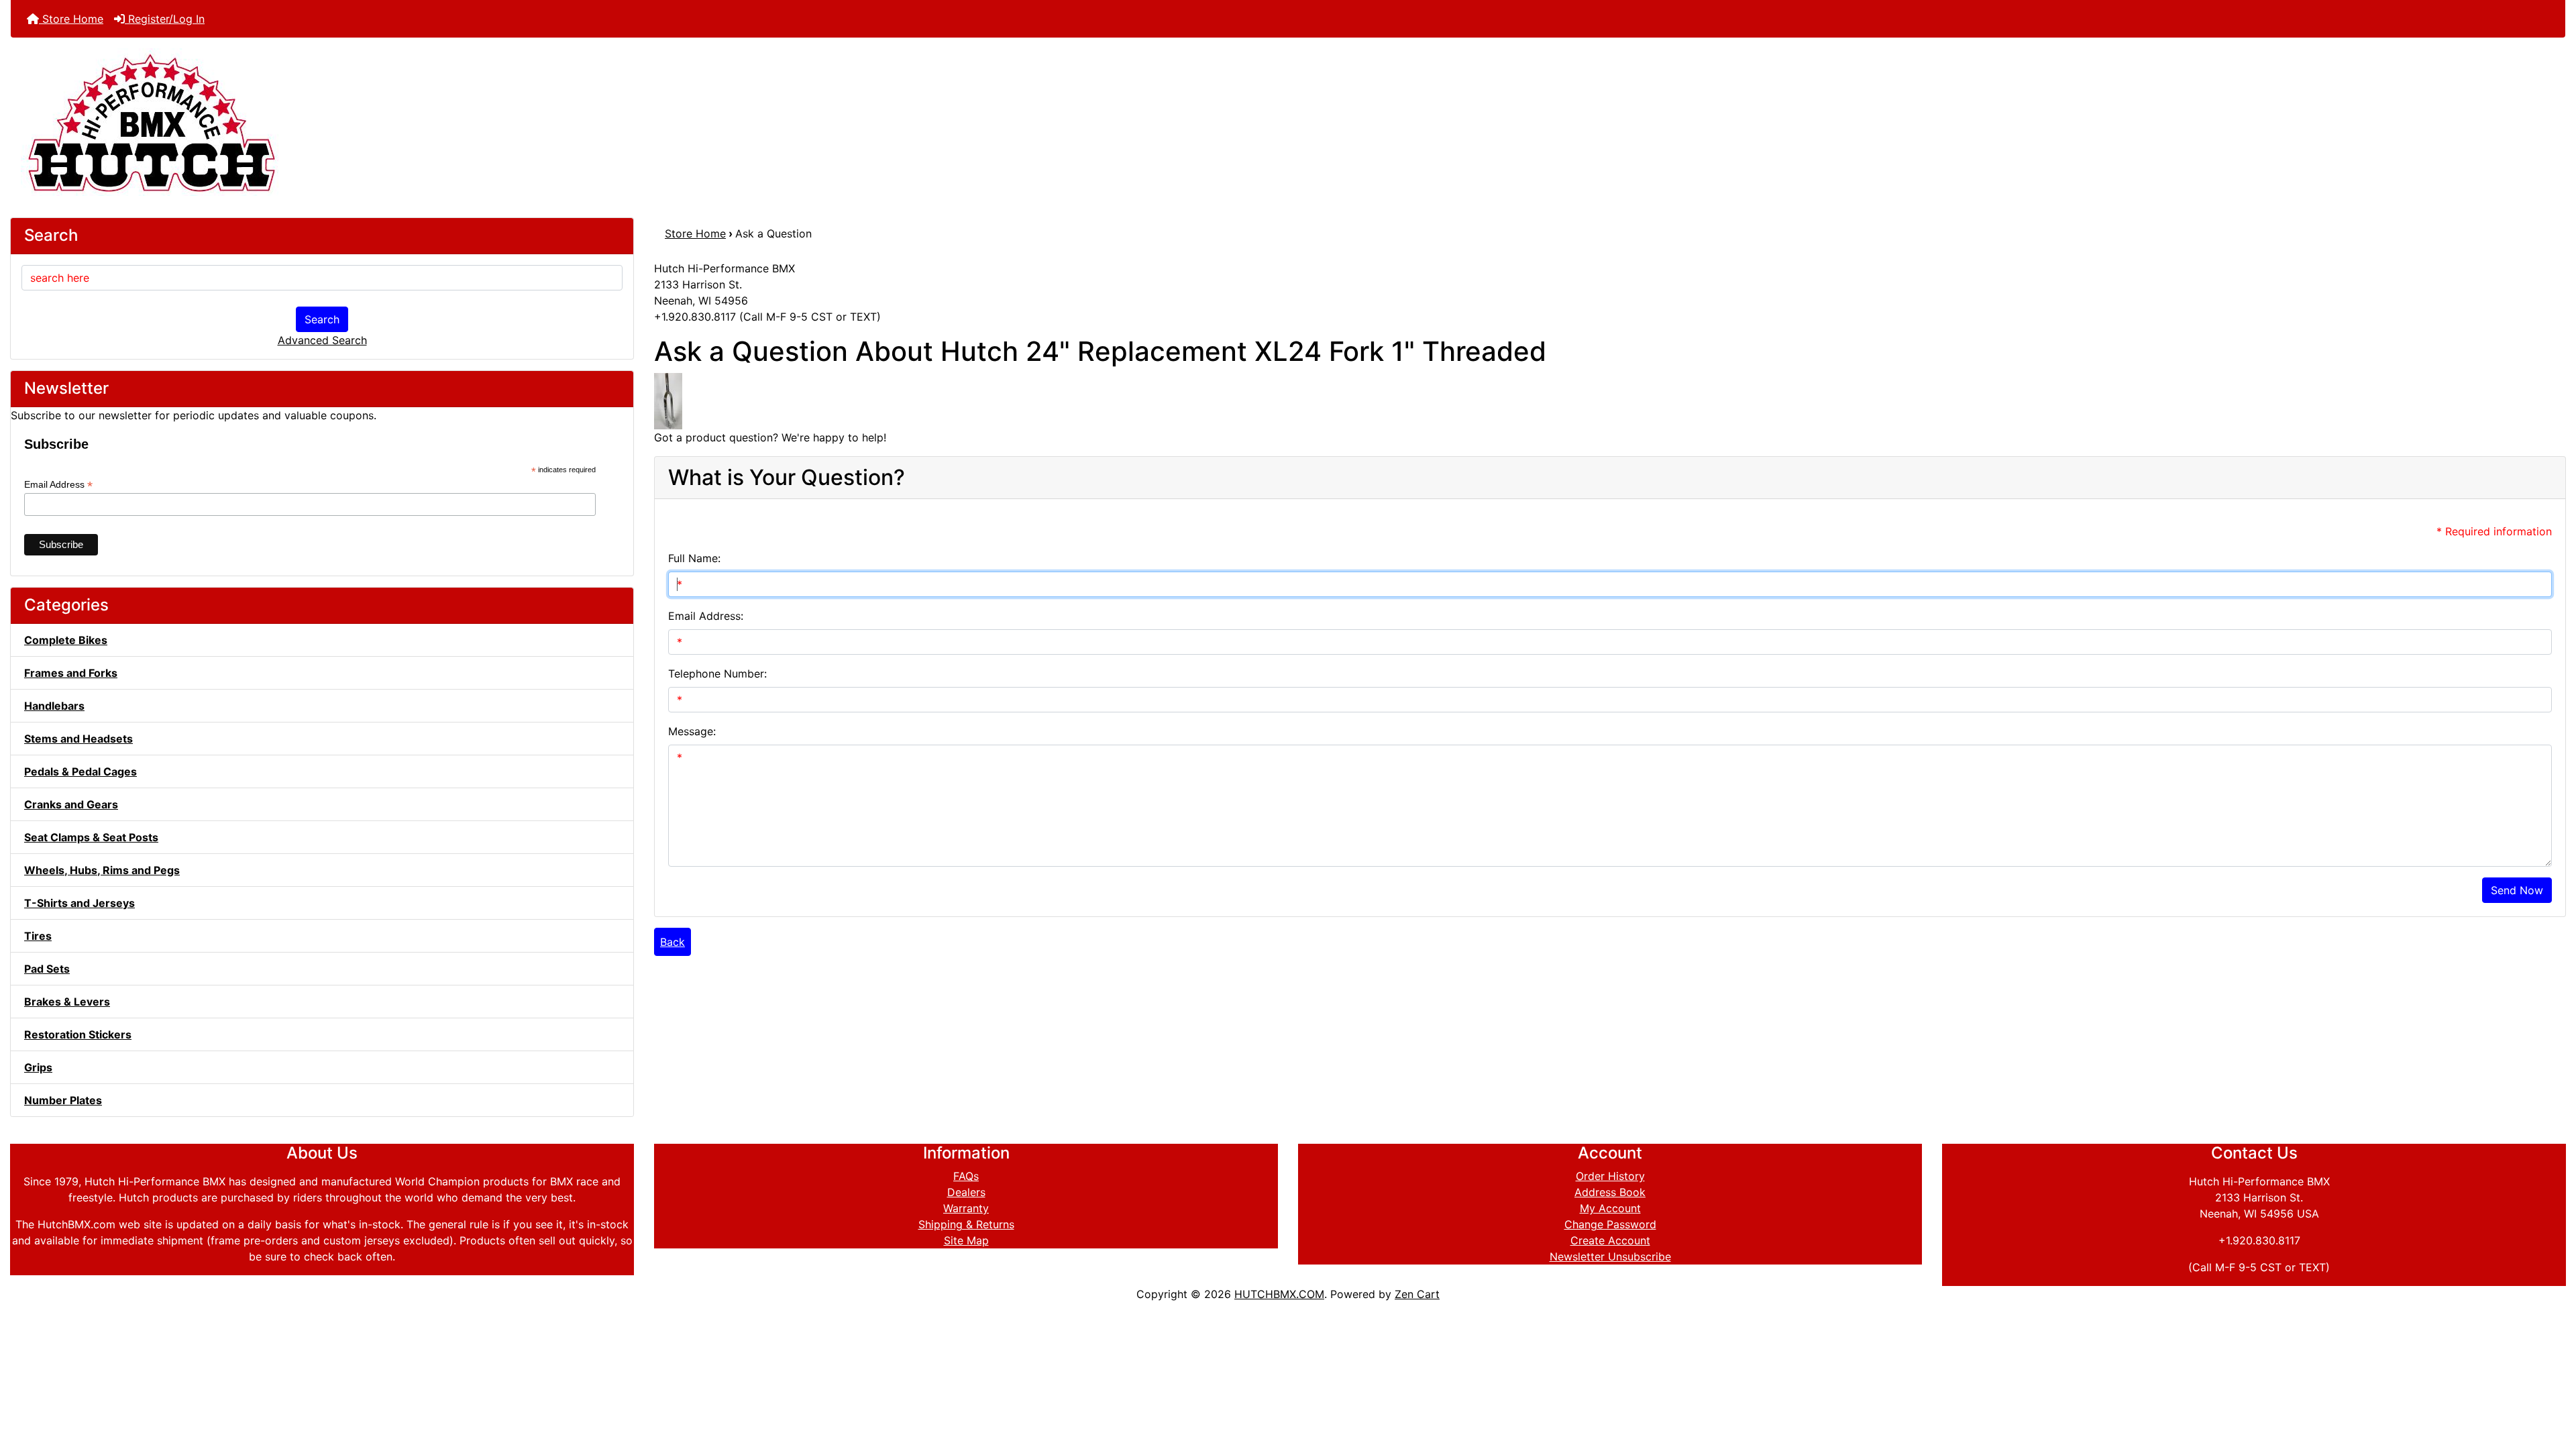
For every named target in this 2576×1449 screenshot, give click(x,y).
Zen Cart (1417, 1294)
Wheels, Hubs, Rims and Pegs (102, 870)
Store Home (71, 19)
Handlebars (54, 706)
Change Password (1610, 1224)
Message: (692, 731)
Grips (38, 1067)
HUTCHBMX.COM (1279, 1294)
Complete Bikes (66, 640)
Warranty (966, 1208)
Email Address (58, 485)
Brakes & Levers (67, 1002)
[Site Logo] (1288, 122)
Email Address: (706, 616)
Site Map (966, 1240)
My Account (1610, 1208)
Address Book (1610, 1192)
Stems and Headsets (78, 739)
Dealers (966, 1192)
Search (322, 319)
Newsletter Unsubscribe (1610, 1256)
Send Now (2517, 890)
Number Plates (63, 1100)
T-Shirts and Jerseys (79, 903)
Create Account (1610, 1240)
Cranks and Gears (71, 804)
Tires (38, 936)
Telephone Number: (717, 674)
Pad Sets (47, 969)
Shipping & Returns (966, 1224)
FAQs (966, 1176)
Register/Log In (165, 19)
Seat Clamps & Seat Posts (91, 837)
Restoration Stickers (78, 1034)
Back (673, 942)
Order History (1610, 1176)
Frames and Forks (71, 673)
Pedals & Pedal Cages (80, 771)
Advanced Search (322, 340)
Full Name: (694, 558)
